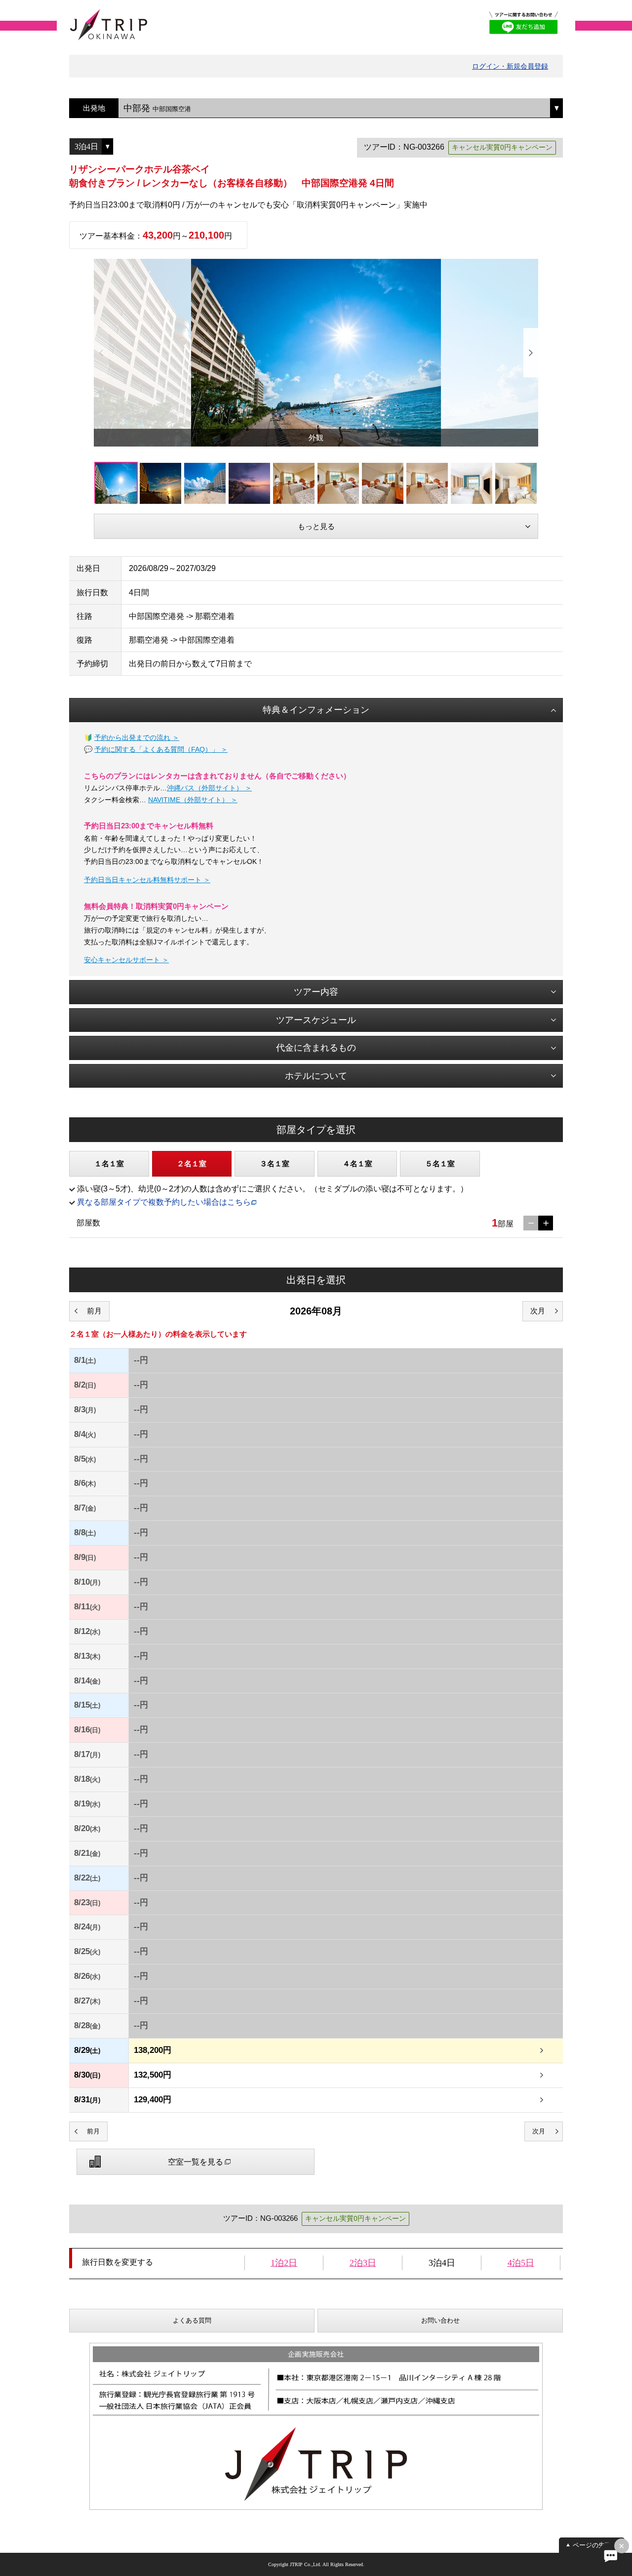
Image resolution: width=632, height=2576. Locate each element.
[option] (316, 353)
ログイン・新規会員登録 (510, 66)
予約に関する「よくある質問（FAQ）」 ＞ (161, 749)
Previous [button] (101, 353)
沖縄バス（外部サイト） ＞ (209, 788)
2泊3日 (363, 2263)
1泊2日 (284, 2263)
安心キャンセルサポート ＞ (126, 960)
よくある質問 (192, 2320)
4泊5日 (521, 2263)
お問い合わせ (440, 2320)
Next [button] (531, 353)
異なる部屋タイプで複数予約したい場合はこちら (164, 1202)
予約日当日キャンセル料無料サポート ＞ (147, 880)
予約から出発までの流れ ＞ (137, 737)
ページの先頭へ (595, 2545)
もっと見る (316, 526)
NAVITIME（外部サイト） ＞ (193, 800)
